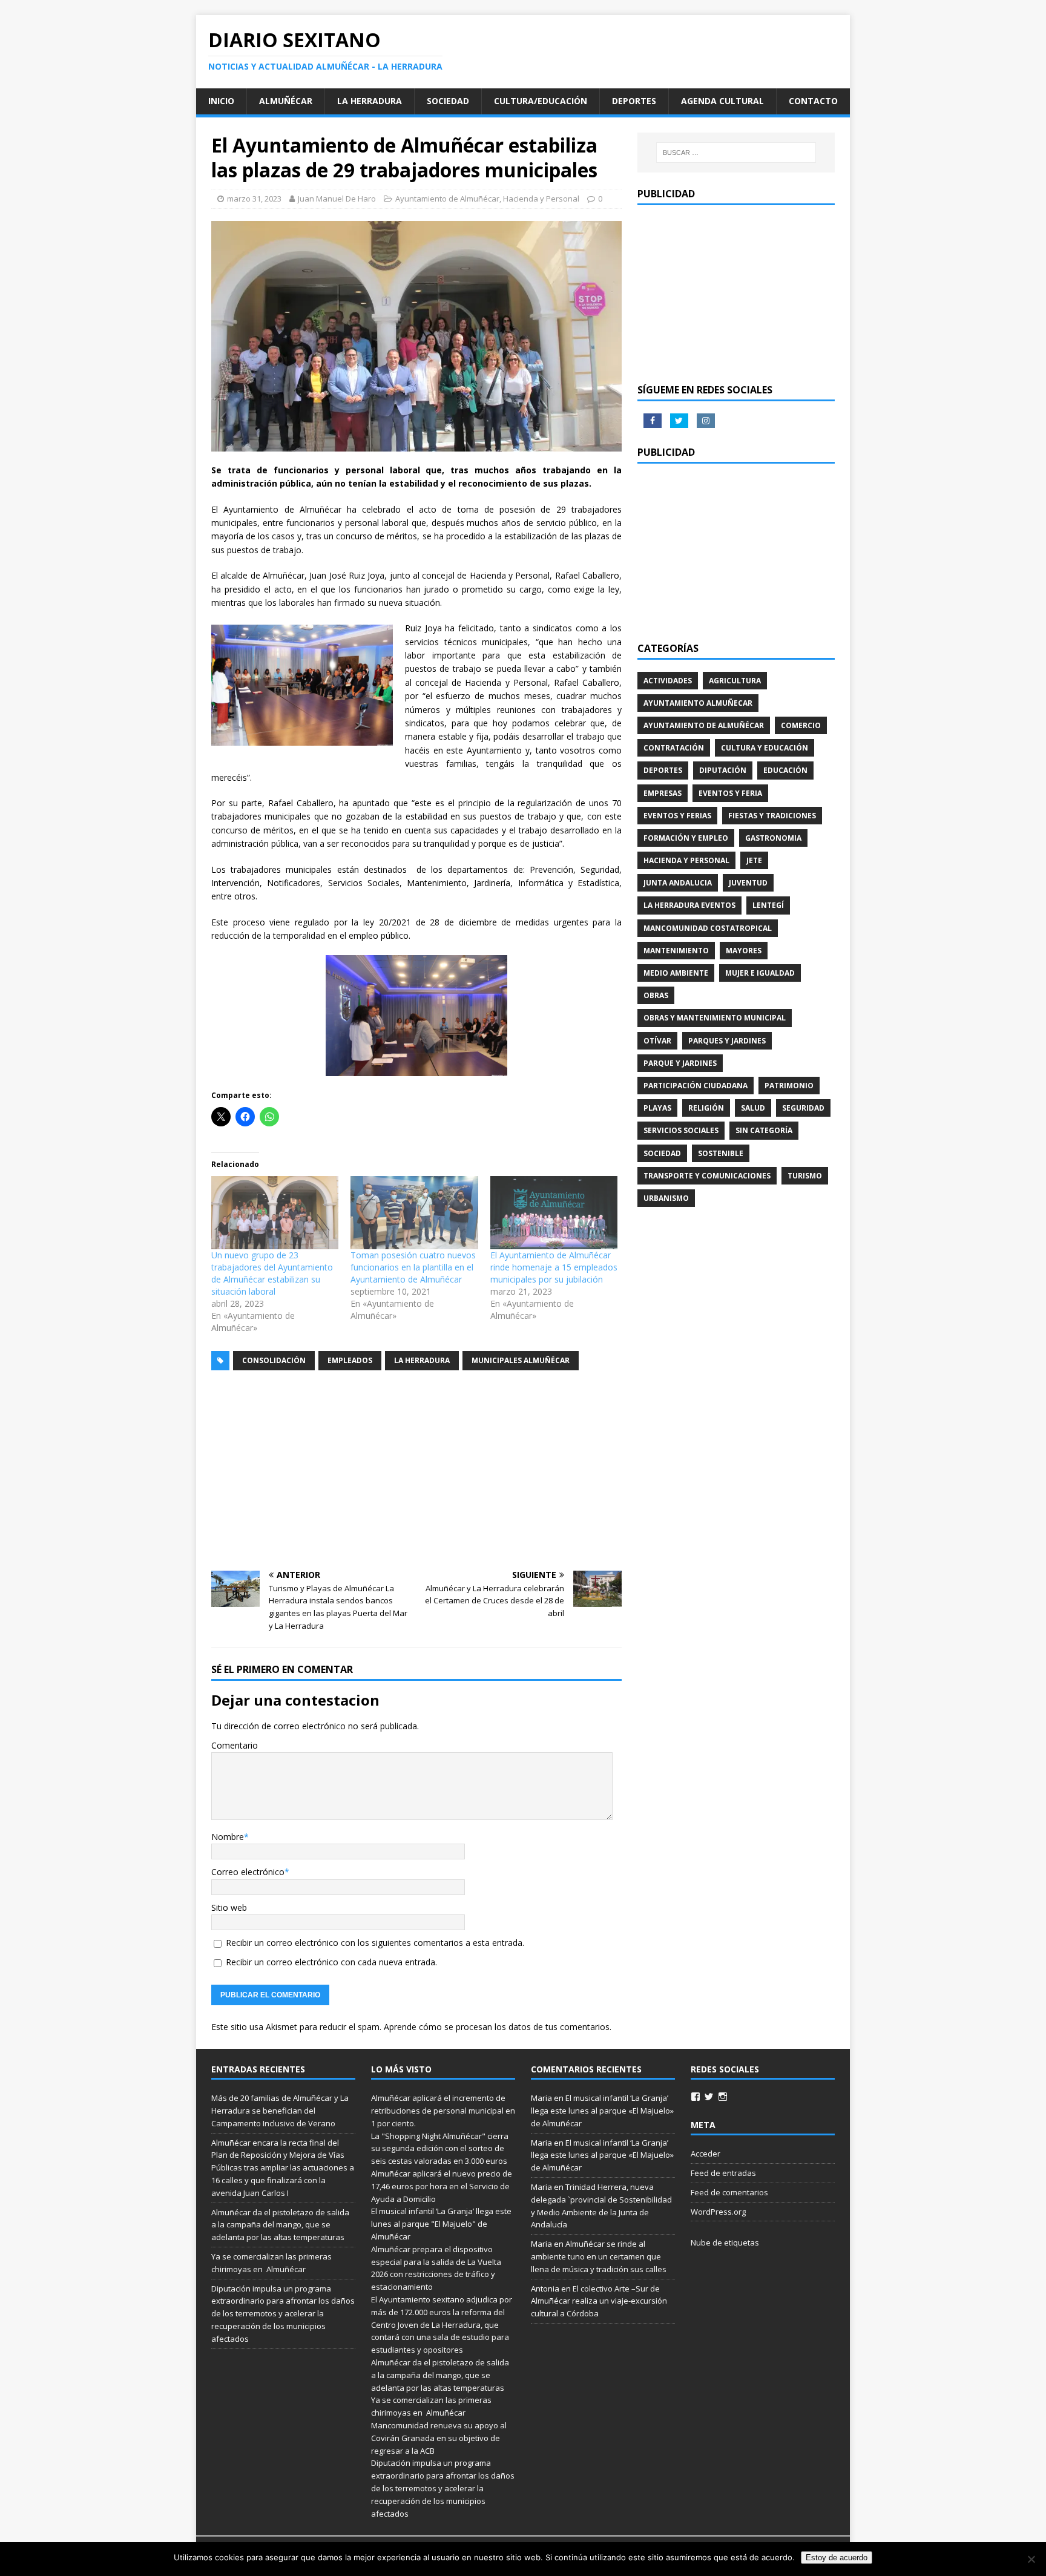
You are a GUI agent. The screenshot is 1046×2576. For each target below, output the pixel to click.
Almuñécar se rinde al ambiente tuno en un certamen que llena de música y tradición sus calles (599, 2256)
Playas (657, 1108)
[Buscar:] (736, 153)
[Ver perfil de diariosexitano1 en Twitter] (709, 2097)
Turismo (805, 1176)
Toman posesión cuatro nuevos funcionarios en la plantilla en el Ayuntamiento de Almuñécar (413, 1267)
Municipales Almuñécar (521, 1360)
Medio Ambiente (676, 973)
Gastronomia (773, 838)
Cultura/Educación (541, 101)
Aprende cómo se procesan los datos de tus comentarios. (498, 2027)
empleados (350, 1360)
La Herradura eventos (689, 905)
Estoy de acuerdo (837, 2558)
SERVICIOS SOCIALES (681, 1130)
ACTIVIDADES (668, 681)
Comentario (235, 1745)
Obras (656, 995)
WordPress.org (718, 2212)
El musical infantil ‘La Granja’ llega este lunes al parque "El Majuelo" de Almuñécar (441, 2224)
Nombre (228, 1837)
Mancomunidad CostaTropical (708, 928)
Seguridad (803, 1108)
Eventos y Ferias (677, 816)
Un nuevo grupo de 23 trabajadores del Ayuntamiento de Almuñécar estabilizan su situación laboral (272, 1273)
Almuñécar (286, 101)
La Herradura (370, 101)
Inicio (221, 101)
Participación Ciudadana (696, 1086)
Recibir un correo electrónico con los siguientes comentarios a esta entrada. (375, 1943)
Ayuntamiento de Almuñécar (447, 199)
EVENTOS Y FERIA (730, 793)
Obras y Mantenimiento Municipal (715, 1018)
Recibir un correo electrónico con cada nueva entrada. (331, 1962)
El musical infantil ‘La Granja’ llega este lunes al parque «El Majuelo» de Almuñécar (602, 2111)
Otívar (657, 1041)
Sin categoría (764, 1130)
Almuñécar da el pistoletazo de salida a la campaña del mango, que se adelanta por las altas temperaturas (280, 2225)
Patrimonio (789, 1086)
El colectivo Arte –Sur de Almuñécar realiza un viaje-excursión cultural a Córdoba (599, 2301)
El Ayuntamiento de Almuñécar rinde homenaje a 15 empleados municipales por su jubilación (554, 1267)
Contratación (674, 748)
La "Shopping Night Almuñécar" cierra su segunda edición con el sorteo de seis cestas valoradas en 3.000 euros (440, 2149)
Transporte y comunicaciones (707, 1176)
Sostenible (721, 1153)
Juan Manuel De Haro (337, 199)
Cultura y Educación (765, 748)
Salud (753, 1108)
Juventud (748, 883)
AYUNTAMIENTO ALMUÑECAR (698, 703)
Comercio (801, 725)
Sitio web (229, 1907)
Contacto (813, 101)
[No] (1031, 2559)
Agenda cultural (722, 101)
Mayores (744, 951)
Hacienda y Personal (541, 199)
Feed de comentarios (729, 2192)
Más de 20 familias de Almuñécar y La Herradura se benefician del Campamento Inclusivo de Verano (280, 2111)
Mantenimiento (676, 951)
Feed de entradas (723, 2173)
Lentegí (768, 905)
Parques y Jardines (727, 1041)
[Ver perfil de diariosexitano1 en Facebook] (696, 2097)
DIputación (723, 770)
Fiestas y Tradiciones (772, 816)
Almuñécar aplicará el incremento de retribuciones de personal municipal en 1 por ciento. (443, 2111)
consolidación (274, 1360)
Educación (785, 770)
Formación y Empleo (686, 838)
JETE (754, 860)
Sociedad (448, 101)
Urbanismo (666, 1198)
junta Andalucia (678, 883)
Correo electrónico (248, 1872)
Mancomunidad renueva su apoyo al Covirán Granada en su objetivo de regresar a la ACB (439, 2438)
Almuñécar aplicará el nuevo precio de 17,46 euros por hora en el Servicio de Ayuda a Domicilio (442, 2186)
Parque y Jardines (680, 1063)
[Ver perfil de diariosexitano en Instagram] (723, 2097)
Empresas (663, 793)
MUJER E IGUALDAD (760, 973)
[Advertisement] (416, 1471)
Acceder (706, 2154)
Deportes (634, 101)
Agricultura (735, 681)
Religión (706, 1108)
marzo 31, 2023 (254, 199)
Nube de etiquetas (725, 2242)
